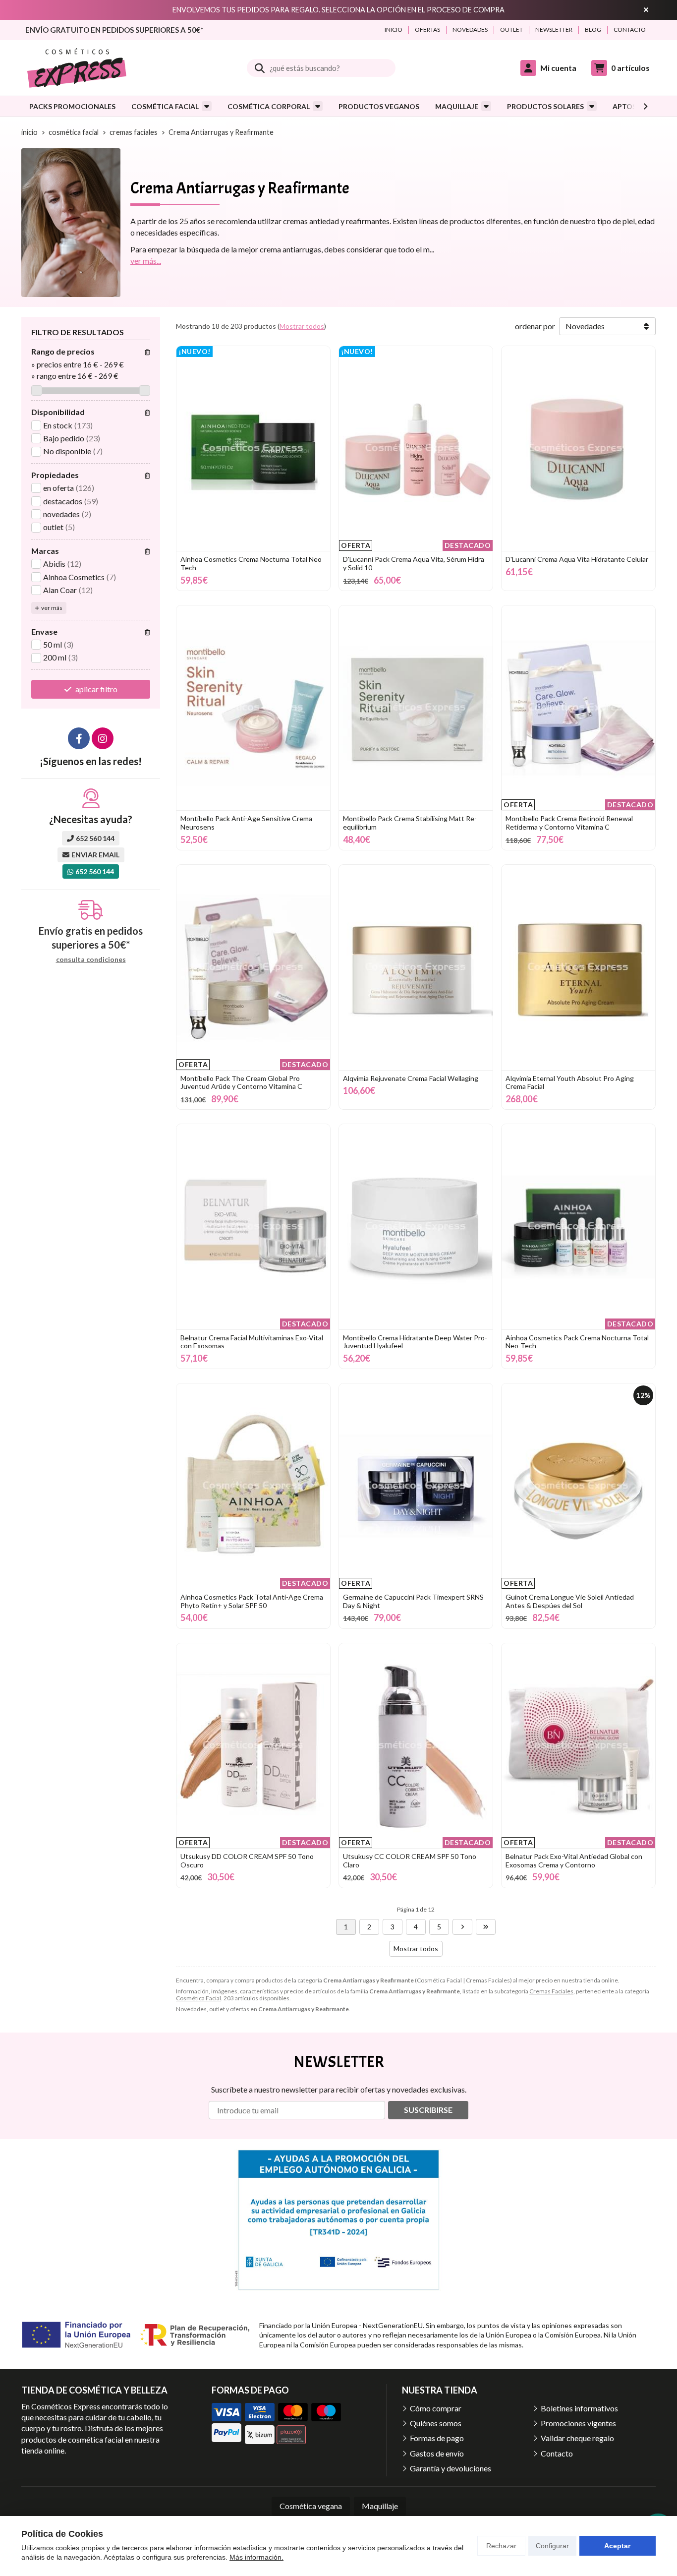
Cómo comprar (436, 2408)
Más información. (256, 2557)
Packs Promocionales (72, 106)
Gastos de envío (437, 2453)
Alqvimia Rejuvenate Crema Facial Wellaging (411, 1078)
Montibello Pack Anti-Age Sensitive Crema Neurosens (246, 823)
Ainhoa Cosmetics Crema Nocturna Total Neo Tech (251, 563)
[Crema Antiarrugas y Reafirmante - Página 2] (462, 1927)
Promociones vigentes (578, 2423)
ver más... (146, 261)
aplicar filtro (96, 689)
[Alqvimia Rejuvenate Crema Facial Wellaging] (416, 967)
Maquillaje (457, 106)
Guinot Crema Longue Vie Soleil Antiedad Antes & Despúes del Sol (570, 1601)
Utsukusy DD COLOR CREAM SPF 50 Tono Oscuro (247, 1860)
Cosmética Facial (165, 106)
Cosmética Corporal (269, 106)
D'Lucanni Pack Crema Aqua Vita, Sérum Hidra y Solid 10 (414, 563)
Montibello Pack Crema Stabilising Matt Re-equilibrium (410, 823)
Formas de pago (437, 2438)
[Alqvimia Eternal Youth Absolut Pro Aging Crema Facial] (578, 967)
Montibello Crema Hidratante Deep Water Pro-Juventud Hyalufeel (415, 1342)
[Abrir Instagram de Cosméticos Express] (103, 738)
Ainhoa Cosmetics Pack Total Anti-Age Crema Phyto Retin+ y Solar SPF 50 (252, 1601)
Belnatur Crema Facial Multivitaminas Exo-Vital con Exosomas (252, 1342)
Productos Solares (545, 106)
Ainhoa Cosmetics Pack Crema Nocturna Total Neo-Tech (577, 1342)
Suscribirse (428, 2110)
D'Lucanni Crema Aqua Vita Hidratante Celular (577, 559)
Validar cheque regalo (577, 2438)
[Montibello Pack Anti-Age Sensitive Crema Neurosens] (253, 708)
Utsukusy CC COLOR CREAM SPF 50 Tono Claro (410, 1860)
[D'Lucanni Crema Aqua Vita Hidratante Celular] (578, 449)
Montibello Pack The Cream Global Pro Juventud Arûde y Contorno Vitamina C (241, 1082)
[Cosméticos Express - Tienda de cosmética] (77, 68)
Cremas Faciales (551, 1991)
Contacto (557, 2453)
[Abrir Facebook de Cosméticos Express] (79, 738)
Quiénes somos (436, 2423)
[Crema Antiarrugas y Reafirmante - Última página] (486, 1927)
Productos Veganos (379, 106)
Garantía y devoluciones (451, 2468)
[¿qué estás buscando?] (321, 68)
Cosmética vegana (311, 2506)
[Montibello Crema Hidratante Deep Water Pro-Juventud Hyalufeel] (416, 1227)
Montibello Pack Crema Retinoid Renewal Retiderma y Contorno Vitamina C (569, 823)
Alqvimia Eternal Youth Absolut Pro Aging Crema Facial (570, 1082)
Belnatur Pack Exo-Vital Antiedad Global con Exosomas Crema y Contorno (574, 1860)
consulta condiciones (91, 959)
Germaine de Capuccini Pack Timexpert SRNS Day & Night (413, 1601)
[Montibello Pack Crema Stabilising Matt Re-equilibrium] (416, 708)
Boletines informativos (579, 2408)
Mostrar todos (302, 326)
